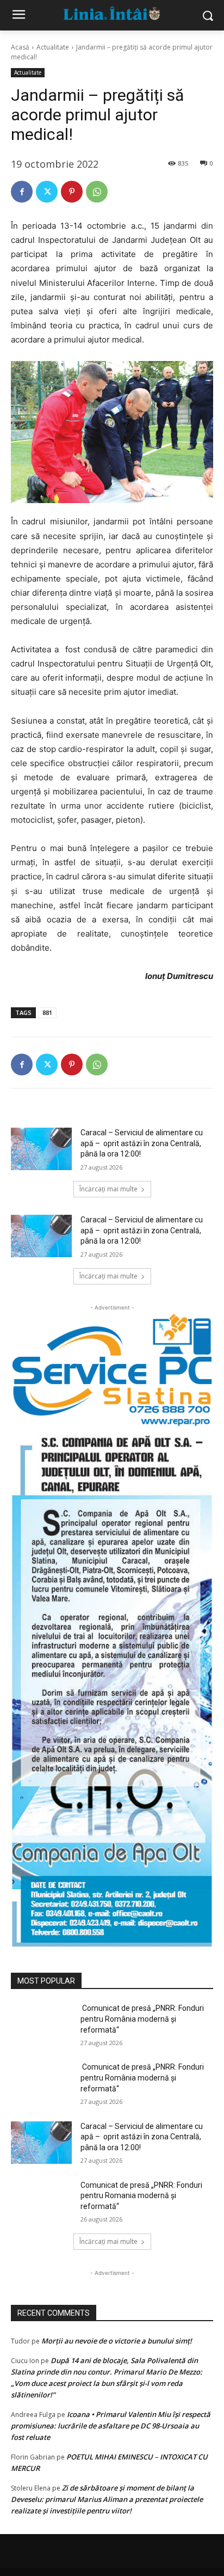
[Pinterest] (72, 192)
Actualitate (53, 47)
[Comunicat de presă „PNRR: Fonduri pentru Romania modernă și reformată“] (41, 2201)
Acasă (20, 47)
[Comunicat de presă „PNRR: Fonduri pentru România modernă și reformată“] (41, 2024)
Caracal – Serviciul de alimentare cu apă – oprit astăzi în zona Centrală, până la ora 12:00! (142, 1143)
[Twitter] (47, 192)
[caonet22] (112, 1687)
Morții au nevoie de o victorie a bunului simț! (117, 2341)
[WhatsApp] (97, 192)
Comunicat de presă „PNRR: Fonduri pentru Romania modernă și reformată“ (141, 2196)
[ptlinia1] (112, 1370)
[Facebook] (22, 192)
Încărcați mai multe (108, 1189)
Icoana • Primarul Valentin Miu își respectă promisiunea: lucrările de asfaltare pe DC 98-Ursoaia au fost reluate (111, 2426)
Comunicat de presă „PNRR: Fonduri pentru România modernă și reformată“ (142, 2019)
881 (47, 1012)
